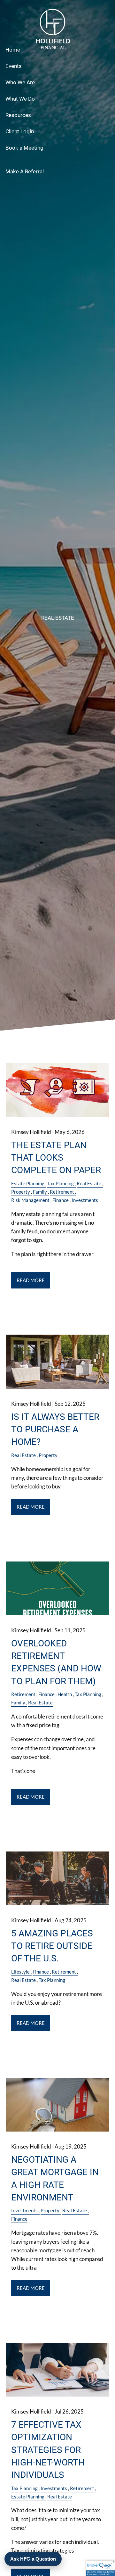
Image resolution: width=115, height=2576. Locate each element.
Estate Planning (28, 1183)
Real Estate (89, 1183)
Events (14, 66)
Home (13, 50)
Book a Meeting (24, 148)
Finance (61, 1200)
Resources (18, 115)
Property (21, 1192)
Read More (31, 1280)
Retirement (62, 1192)
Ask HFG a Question (33, 2559)
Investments (85, 1200)
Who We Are (20, 82)
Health (65, 1694)
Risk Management (30, 1200)
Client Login (20, 131)
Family (40, 1192)
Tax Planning (61, 1183)
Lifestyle (20, 1972)
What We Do (20, 99)
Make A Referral (25, 171)
